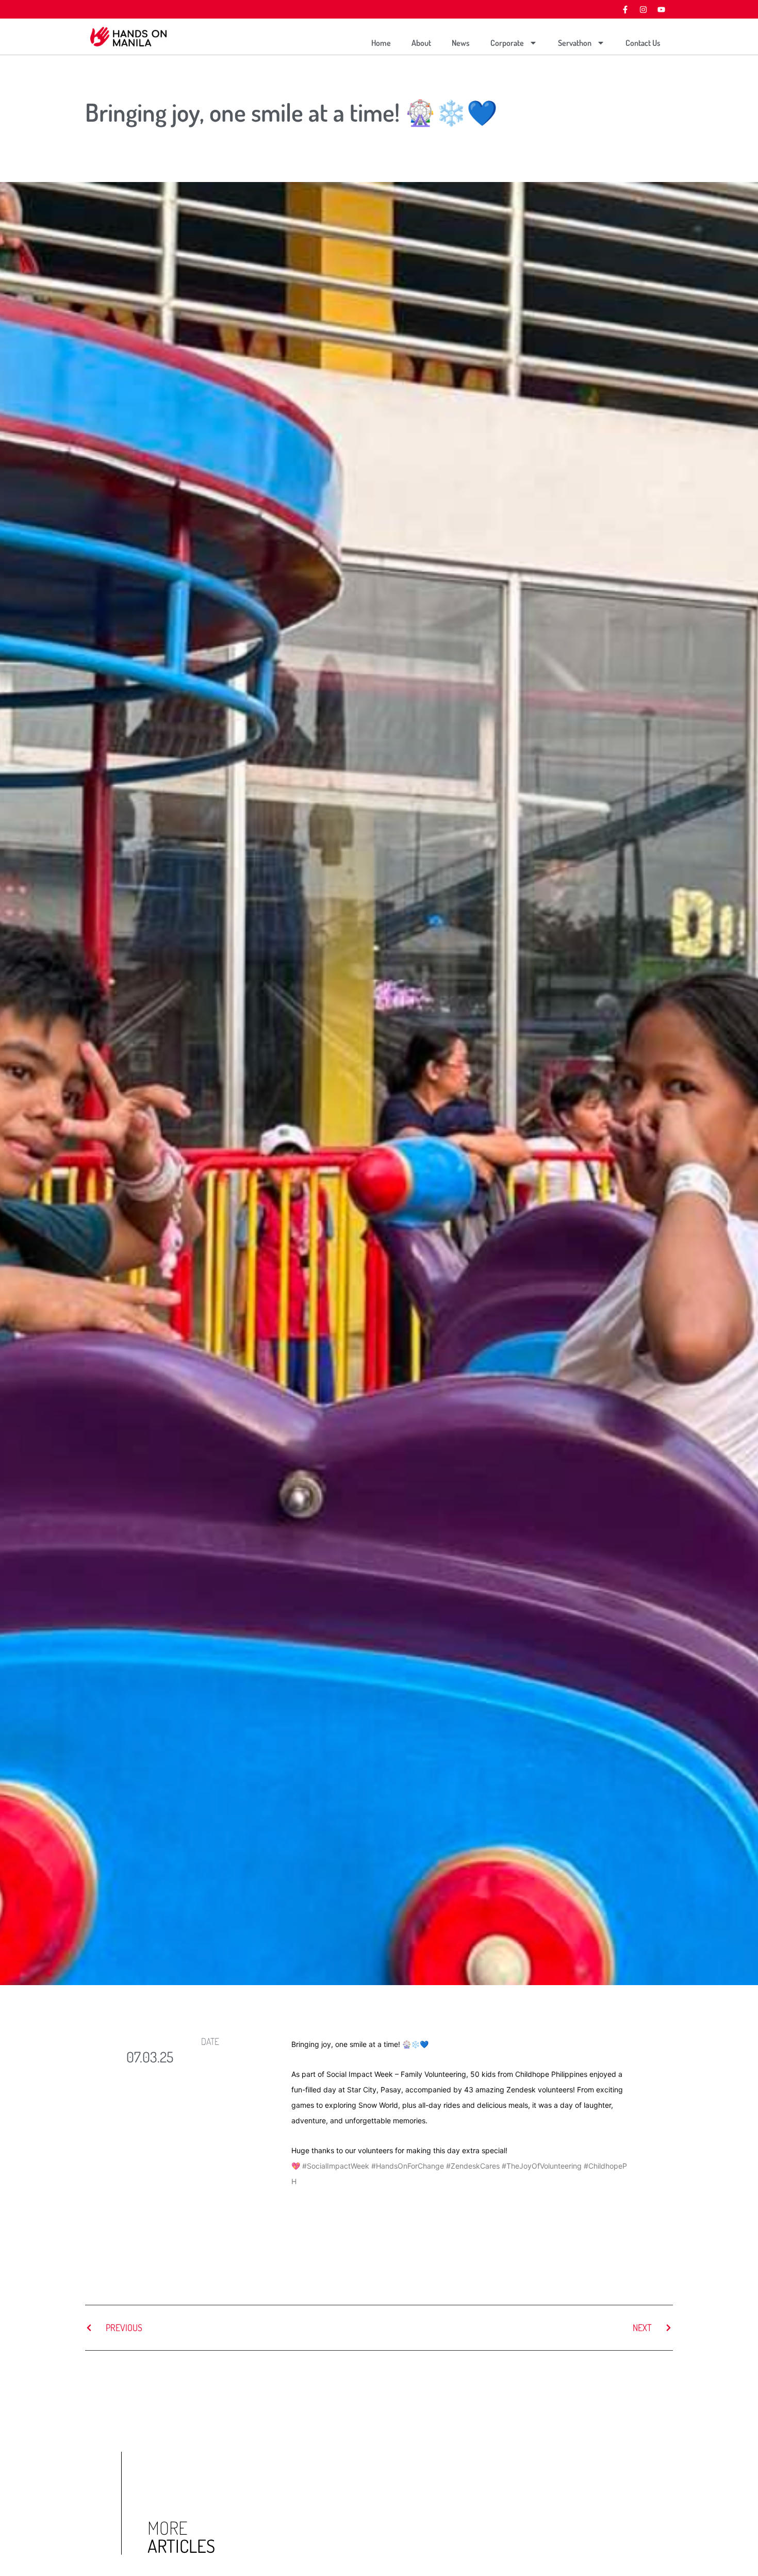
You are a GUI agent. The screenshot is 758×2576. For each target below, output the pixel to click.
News (461, 43)
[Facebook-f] (625, 9)
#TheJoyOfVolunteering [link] (542, 2166)
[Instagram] (643, 9)
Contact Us (643, 43)
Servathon (575, 43)
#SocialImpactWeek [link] (336, 2166)
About (421, 43)
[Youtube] (661, 9)
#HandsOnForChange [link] (408, 2166)
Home (381, 43)
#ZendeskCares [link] (473, 2166)
